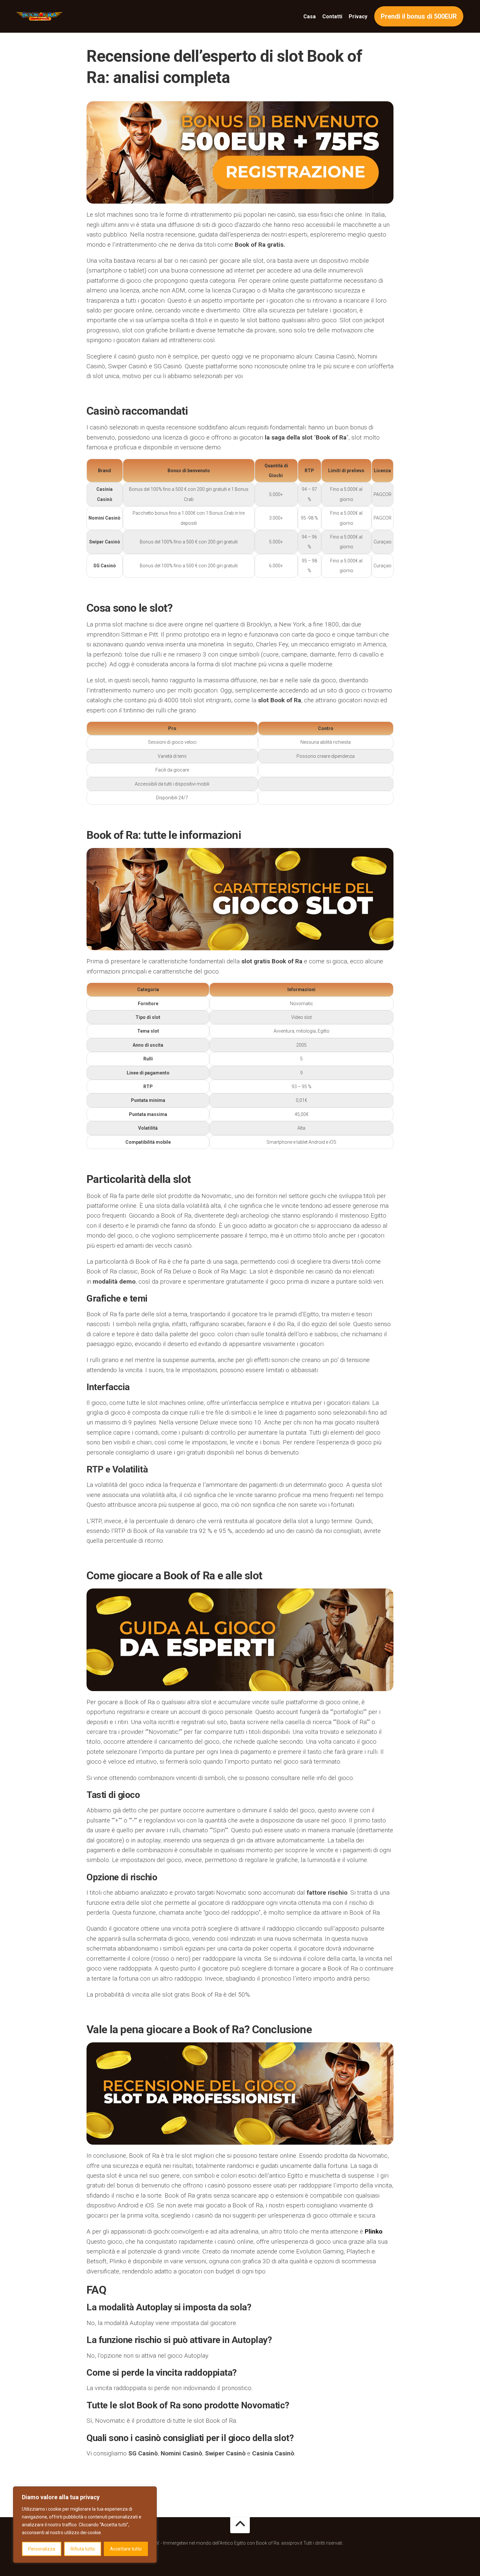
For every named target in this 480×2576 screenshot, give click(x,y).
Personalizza (42, 2549)
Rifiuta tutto (83, 2549)
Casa (310, 17)
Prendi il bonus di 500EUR (419, 16)
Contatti (332, 17)
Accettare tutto (126, 2549)
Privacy (358, 17)
